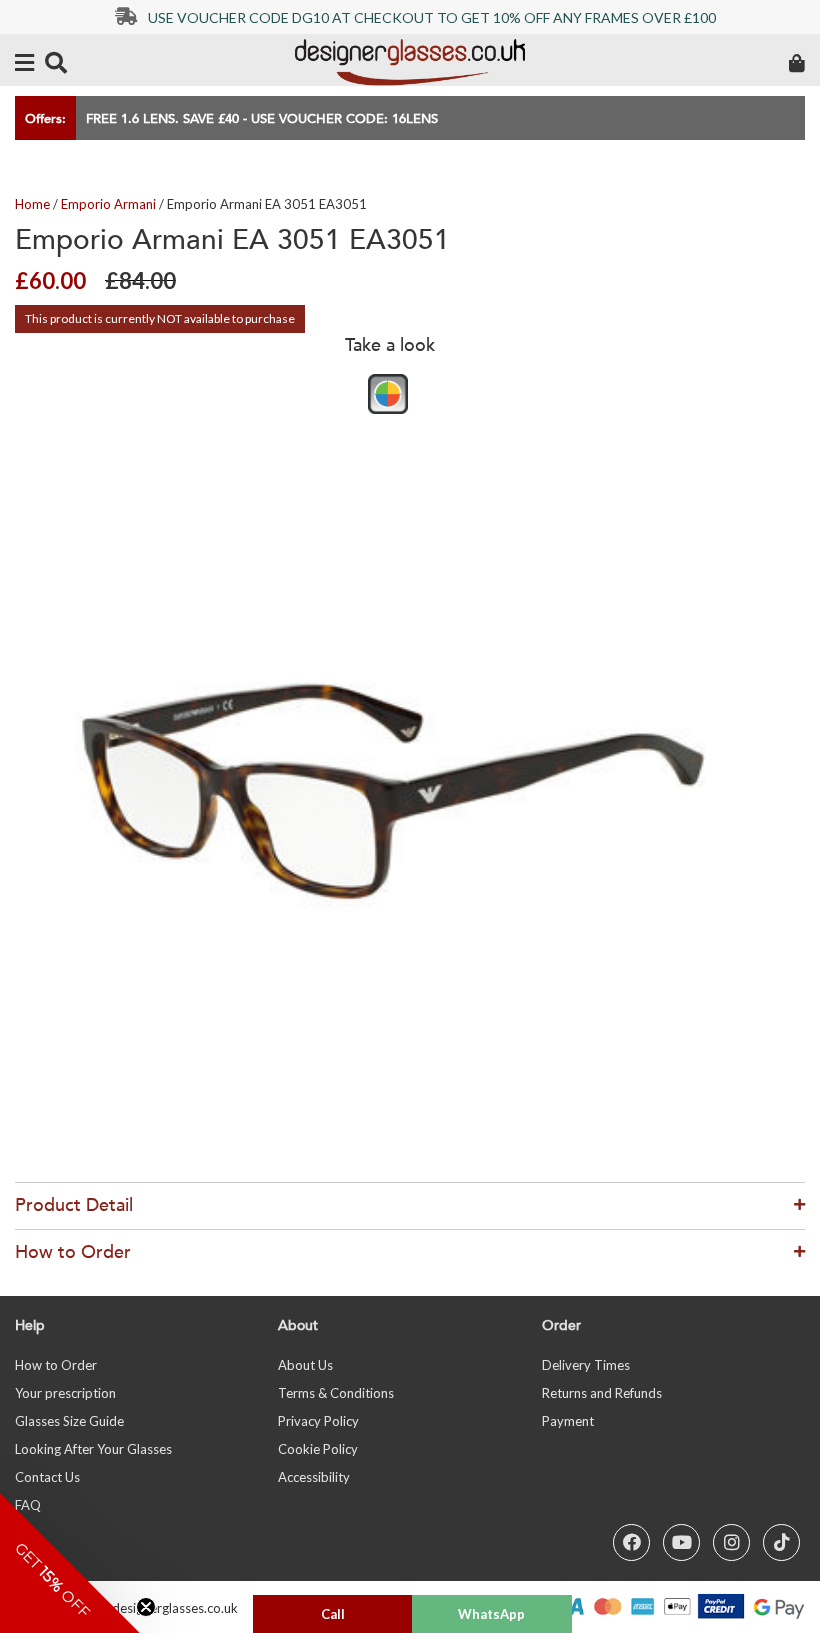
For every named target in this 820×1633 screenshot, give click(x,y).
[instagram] (731, 1542)
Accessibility (314, 1477)
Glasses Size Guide (69, 1421)
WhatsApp (491, 1614)
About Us (305, 1365)
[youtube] (681, 1542)
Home (32, 204)
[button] (70, 1563)
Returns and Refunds (602, 1393)
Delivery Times (586, 1365)
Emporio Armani (108, 204)
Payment (568, 1421)
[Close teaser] (146, 1607)
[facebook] (631, 1542)
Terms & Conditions (336, 1393)
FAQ (28, 1505)
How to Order (56, 1365)
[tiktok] (781, 1542)
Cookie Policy (318, 1449)
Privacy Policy (318, 1421)
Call (333, 1614)
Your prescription (65, 1393)
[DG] (410, 62)
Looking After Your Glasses (93, 1449)
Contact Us (47, 1477)
